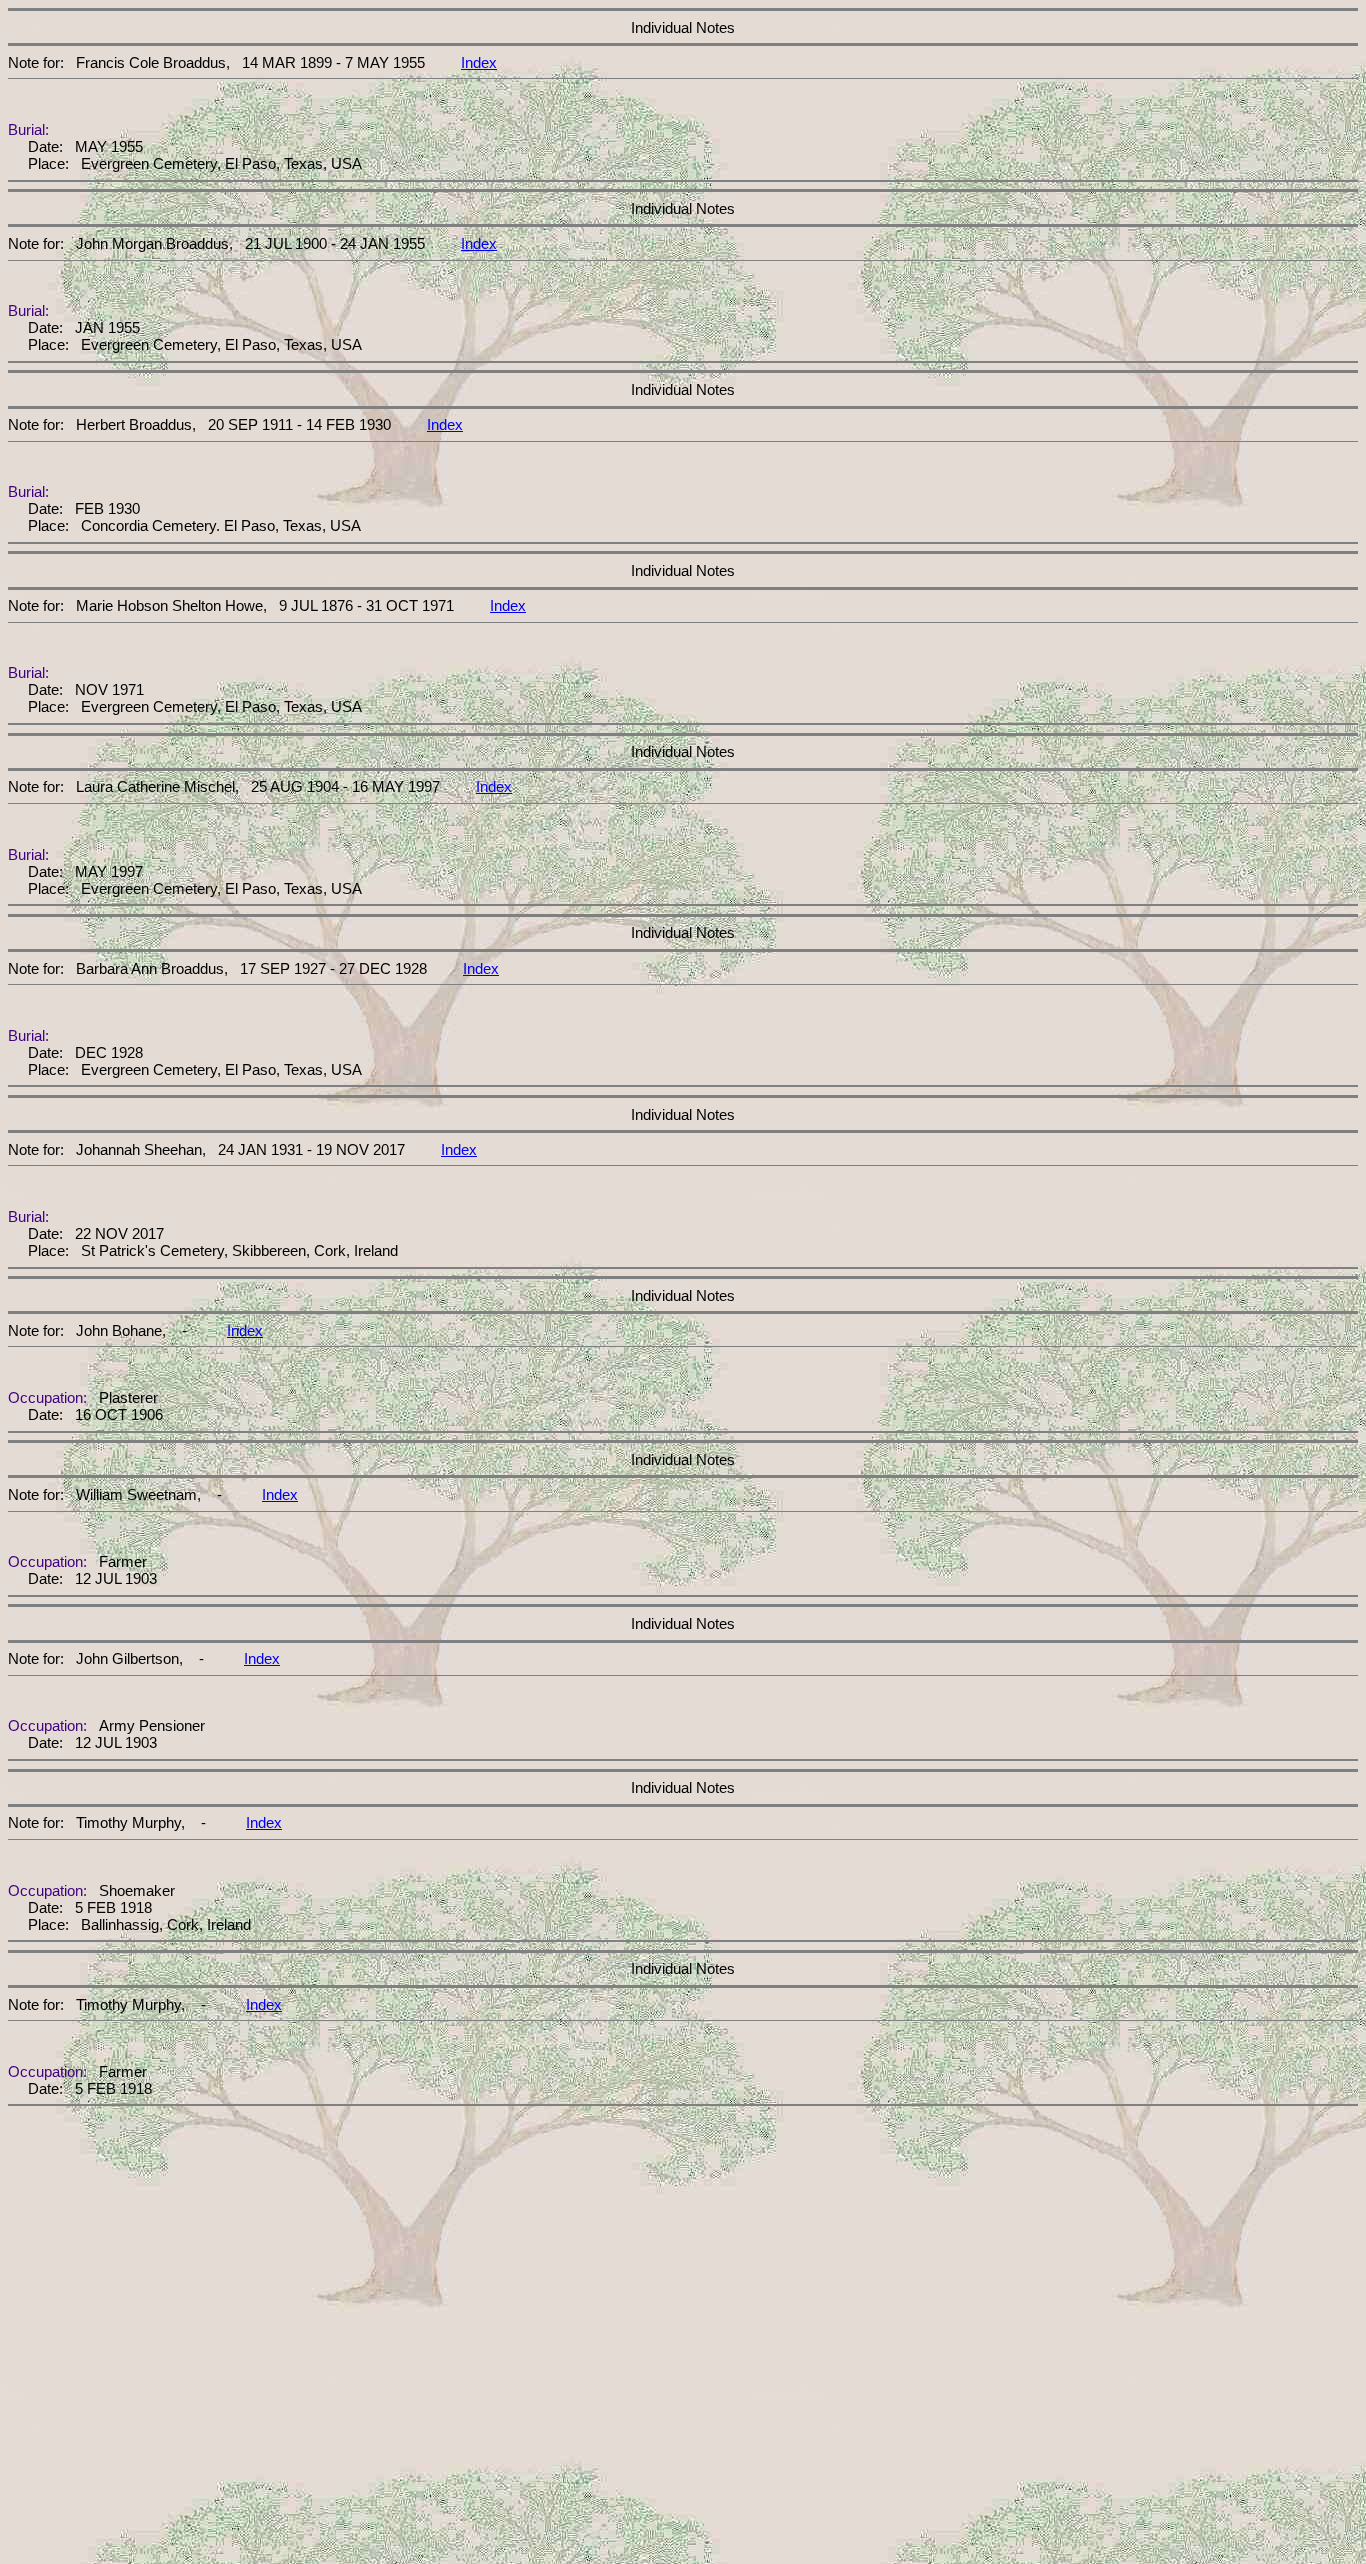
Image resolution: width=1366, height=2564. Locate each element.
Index (479, 62)
